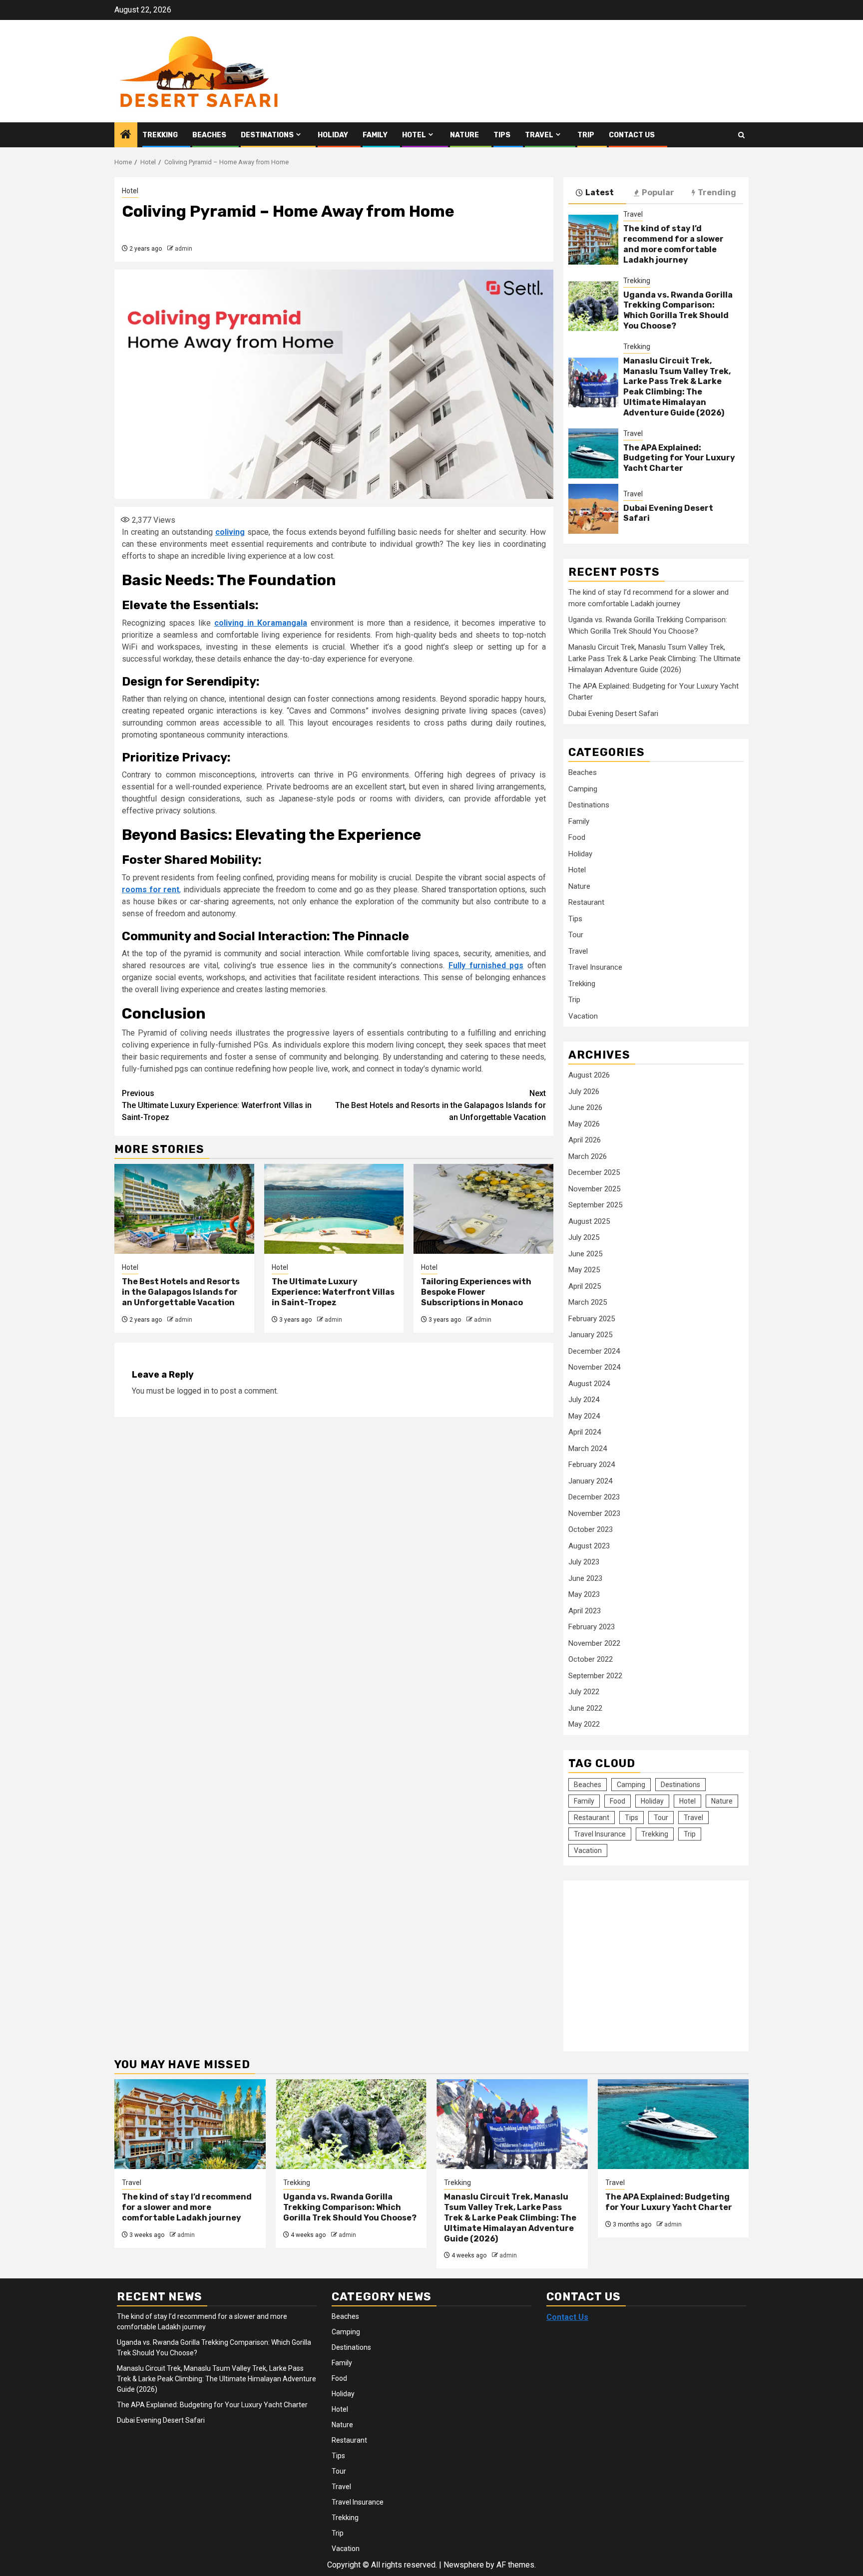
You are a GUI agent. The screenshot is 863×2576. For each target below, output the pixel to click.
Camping (583, 789)
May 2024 (584, 1416)
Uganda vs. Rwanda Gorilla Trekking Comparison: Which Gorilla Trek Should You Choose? (678, 310)
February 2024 (592, 1465)
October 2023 (591, 1529)
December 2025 (594, 1172)
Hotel (414, 135)
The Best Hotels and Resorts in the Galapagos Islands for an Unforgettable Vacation (440, 1105)
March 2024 (588, 1449)
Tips (502, 135)
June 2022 (585, 1708)
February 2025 (592, 1319)
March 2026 (588, 1156)
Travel (539, 135)
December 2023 (594, 1497)
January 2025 (590, 1335)
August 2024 (589, 1384)
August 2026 (589, 1075)
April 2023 (585, 1611)
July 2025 (584, 1237)
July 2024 (584, 1400)
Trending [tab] (717, 192)
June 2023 (585, 1578)
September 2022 (595, 1676)
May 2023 (584, 1594)
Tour (576, 935)
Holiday (333, 135)
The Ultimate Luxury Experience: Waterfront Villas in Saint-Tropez (217, 1105)
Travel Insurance (595, 967)
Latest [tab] (600, 192)
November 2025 (594, 1189)
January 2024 (590, 1481)
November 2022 (594, 1643)
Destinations (267, 135)
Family (375, 135)
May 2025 (584, 1270)
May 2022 (584, 1724)
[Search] (741, 135)
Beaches (209, 135)
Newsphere (464, 2565)
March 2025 (588, 1302)
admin (184, 249)
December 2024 (594, 1351)
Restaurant (586, 902)
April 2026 (585, 1140)
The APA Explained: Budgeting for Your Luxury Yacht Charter (679, 458)
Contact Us (632, 135)
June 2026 (585, 1107)
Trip (586, 135)
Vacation (583, 1016)
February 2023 (592, 1627)
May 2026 (584, 1124)
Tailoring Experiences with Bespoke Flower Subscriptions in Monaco (476, 1292)
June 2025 (585, 1254)
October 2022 (591, 1659)
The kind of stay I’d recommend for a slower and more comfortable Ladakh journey (673, 244)
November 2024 (594, 1367)
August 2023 (589, 1546)
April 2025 (585, 1286)
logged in (193, 1391)
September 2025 (595, 1205)
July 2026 (584, 1092)
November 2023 (594, 1513)
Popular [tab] (658, 192)
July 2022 (584, 1692)
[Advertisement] (652, 1960)
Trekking (160, 135)
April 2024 (585, 1432)
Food (577, 837)
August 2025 (589, 1221)
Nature (464, 135)
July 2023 (584, 1562)
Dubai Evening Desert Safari (613, 714)
